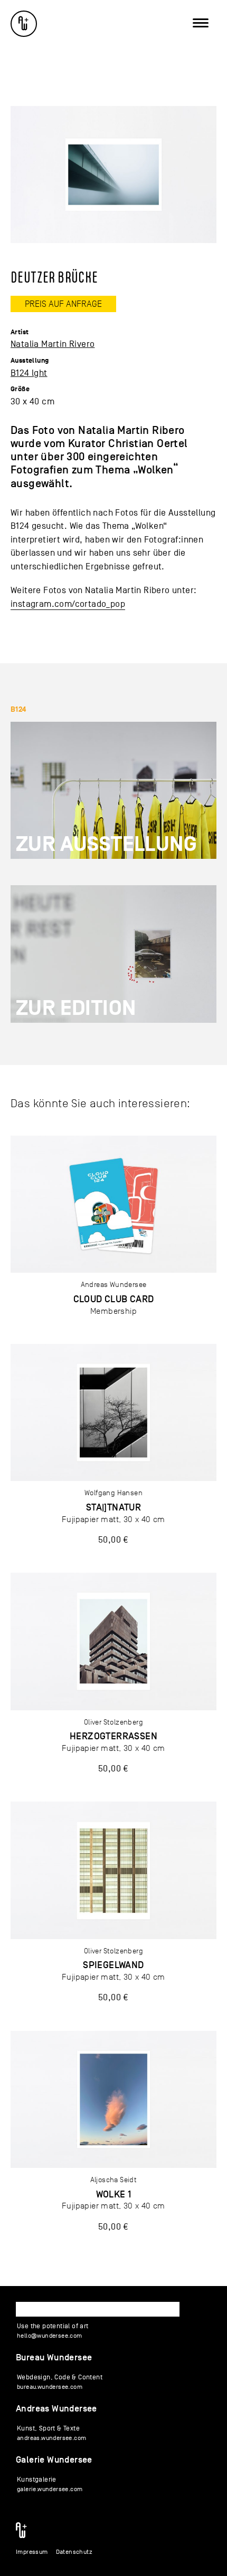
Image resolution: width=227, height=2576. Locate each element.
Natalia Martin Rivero (53, 344)
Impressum (32, 2552)
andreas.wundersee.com (51, 2438)
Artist (20, 332)
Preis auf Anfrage (63, 304)
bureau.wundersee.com (50, 2387)
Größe (20, 389)
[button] (23, 23)
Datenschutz (74, 2552)
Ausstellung (30, 361)
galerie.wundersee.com (50, 2489)
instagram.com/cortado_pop (68, 604)
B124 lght (29, 373)
